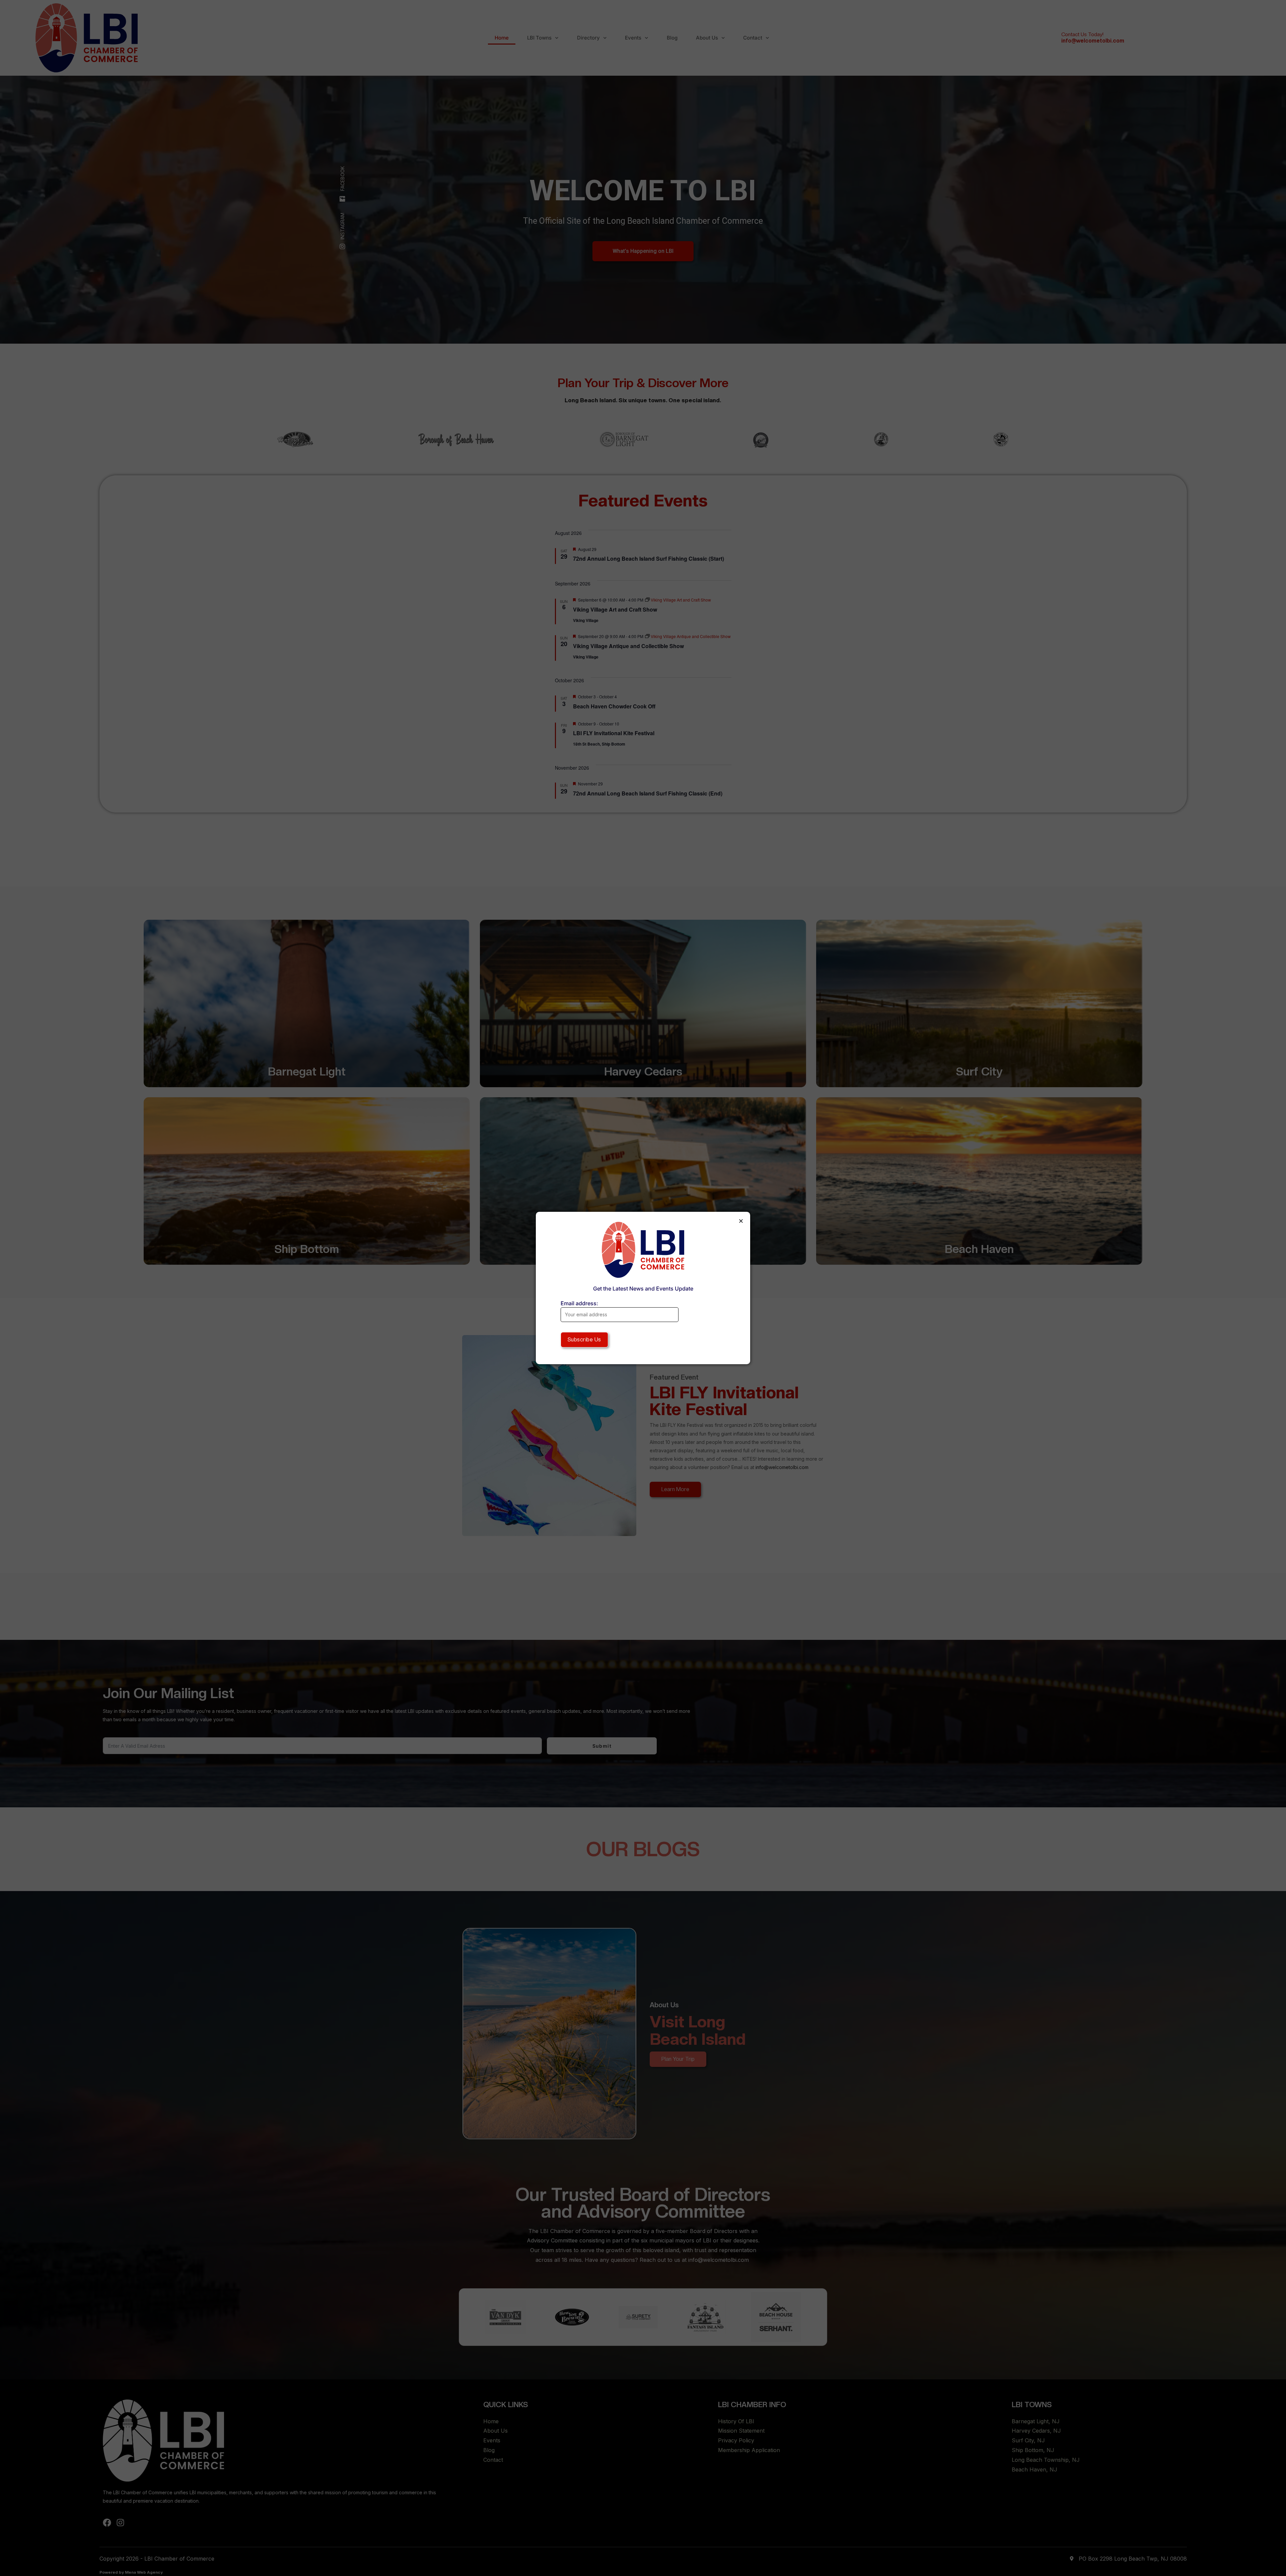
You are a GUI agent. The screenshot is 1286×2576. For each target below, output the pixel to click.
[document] (643, 1288)
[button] (741, 1221)
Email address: (579, 1303)
